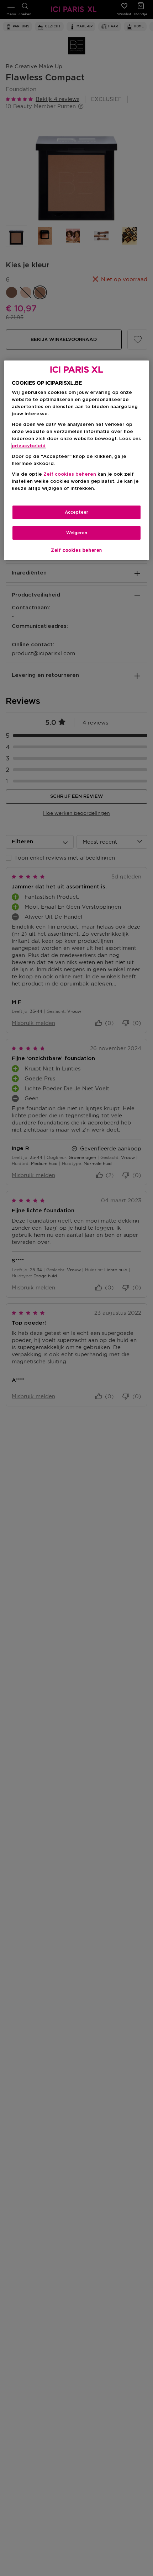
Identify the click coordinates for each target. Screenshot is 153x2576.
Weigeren (77, 533)
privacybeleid (29, 446)
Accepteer (76, 512)
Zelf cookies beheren (76, 550)
